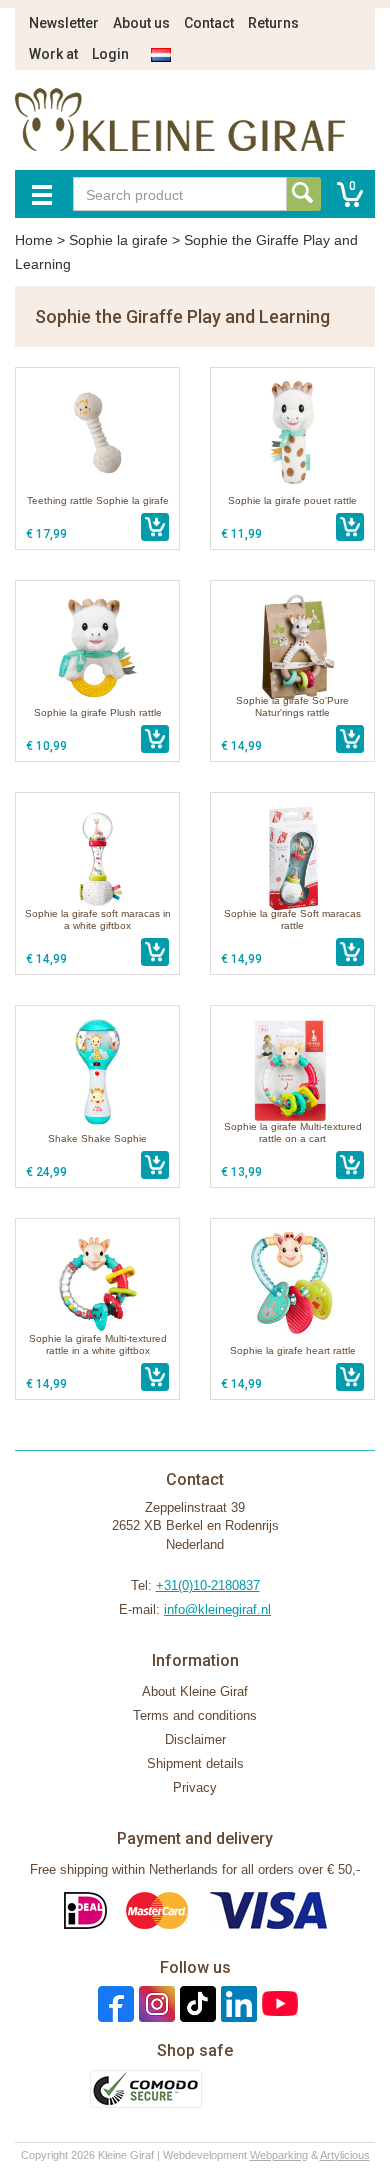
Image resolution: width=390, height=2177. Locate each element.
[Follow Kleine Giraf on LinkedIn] (236, 2003)
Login (110, 54)
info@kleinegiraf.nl (217, 1609)
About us (141, 23)
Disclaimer (195, 1739)
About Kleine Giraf (195, 1691)
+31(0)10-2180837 (208, 1585)
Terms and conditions (195, 1715)
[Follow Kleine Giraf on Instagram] (154, 2003)
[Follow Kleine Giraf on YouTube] (277, 2003)
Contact (209, 23)
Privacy (195, 1787)
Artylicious (345, 2155)
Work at (53, 54)
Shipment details (195, 1763)
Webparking (279, 2155)
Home (34, 240)
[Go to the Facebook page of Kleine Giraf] (113, 2003)
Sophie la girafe (118, 240)
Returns (273, 23)
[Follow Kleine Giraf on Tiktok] (195, 2003)
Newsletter (64, 23)
